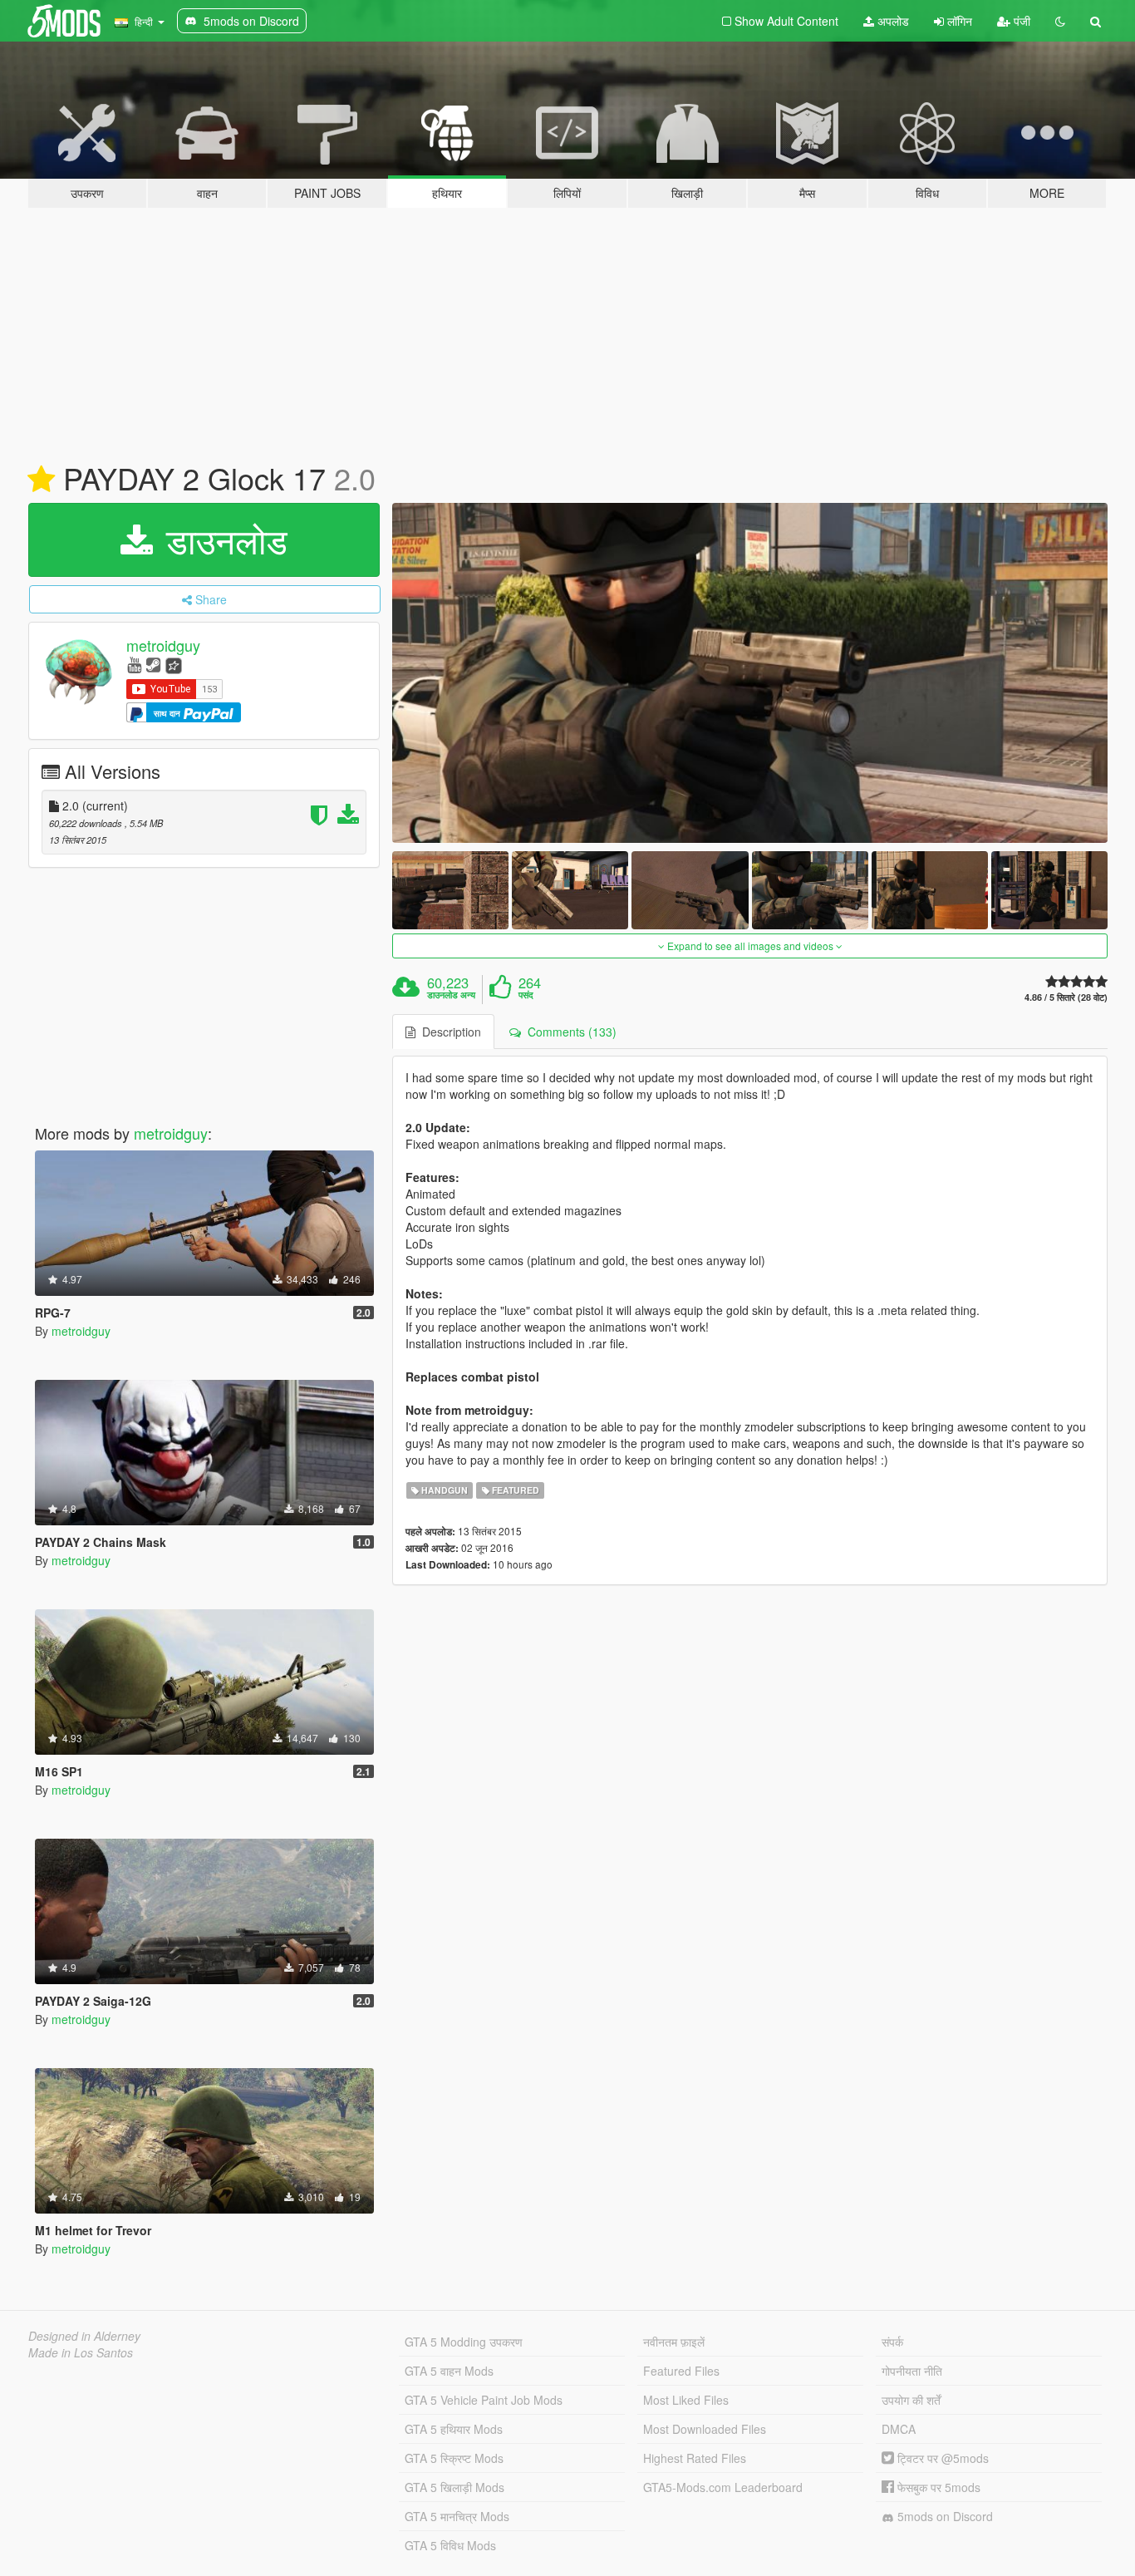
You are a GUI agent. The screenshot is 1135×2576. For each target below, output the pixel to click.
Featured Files (681, 2371)
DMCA (899, 2429)
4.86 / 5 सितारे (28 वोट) (1066, 997)
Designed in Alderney (84, 2336)
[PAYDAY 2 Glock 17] (750, 673)
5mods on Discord (943, 2516)
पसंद (526, 995)
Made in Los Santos (81, 2352)
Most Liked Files (686, 2400)
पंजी (1020, 21)
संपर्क (892, 2342)
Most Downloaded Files (705, 2429)
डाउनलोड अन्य (451, 995)
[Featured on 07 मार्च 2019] (41, 480)
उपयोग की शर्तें (911, 2400)
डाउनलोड (222, 539)
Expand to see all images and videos (750, 946)
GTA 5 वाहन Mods (449, 2371)
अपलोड (892, 21)
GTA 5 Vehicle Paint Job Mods (484, 2400)
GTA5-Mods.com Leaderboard (723, 2487)
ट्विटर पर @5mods (941, 2458)
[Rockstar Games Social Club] (174, 664)
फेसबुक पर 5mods (937, 2487)
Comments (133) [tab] (569, 1032)
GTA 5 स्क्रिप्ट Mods (454, 2458)
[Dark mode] (1060, 21)
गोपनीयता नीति (912, 2371)
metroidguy (163, 645)
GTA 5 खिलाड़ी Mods (454, 2487)
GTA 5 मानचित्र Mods (457, 2516)
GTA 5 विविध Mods (450, 2545)
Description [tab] (448, 1032)
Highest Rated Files (695, 2458)
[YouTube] (134, 664)
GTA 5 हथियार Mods (454, 2429)
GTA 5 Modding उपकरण (464, 2342)
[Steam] (153, 664)
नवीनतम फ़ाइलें (674, 2342)
